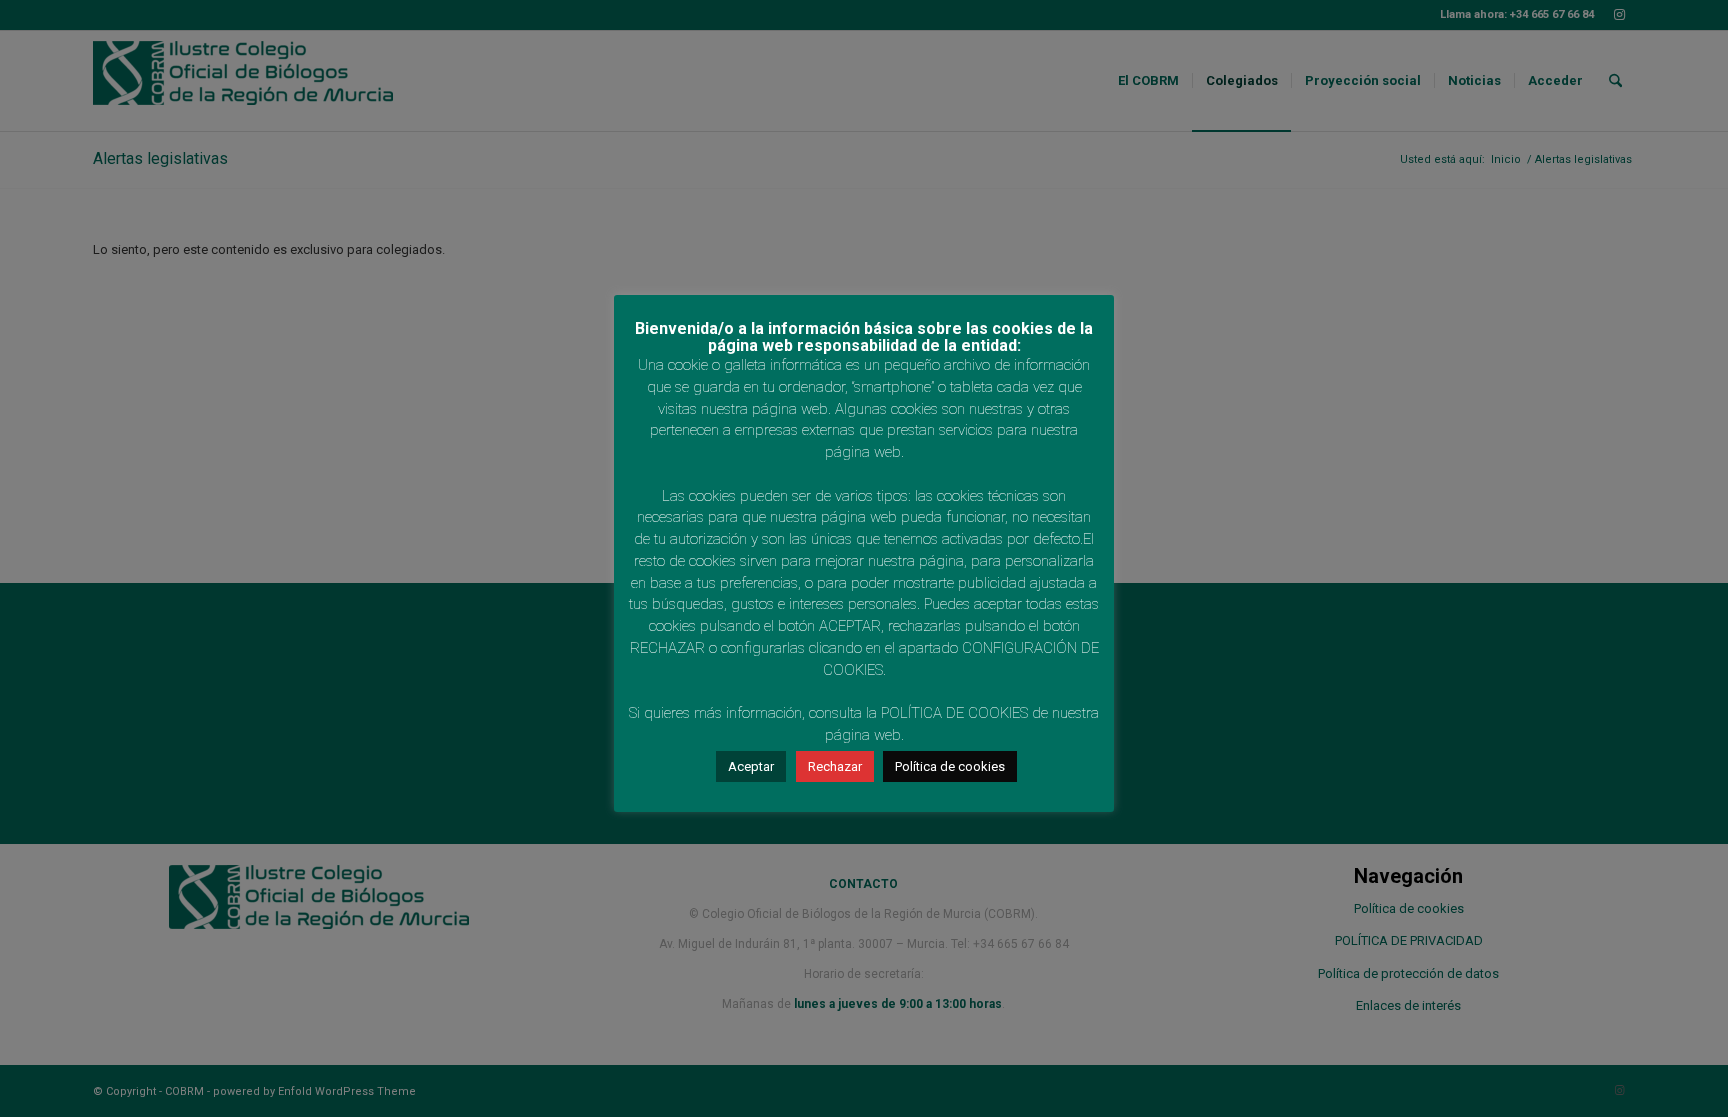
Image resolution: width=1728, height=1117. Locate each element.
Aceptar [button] (751, 766)
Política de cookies (950, 766)
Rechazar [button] (835, 766)
